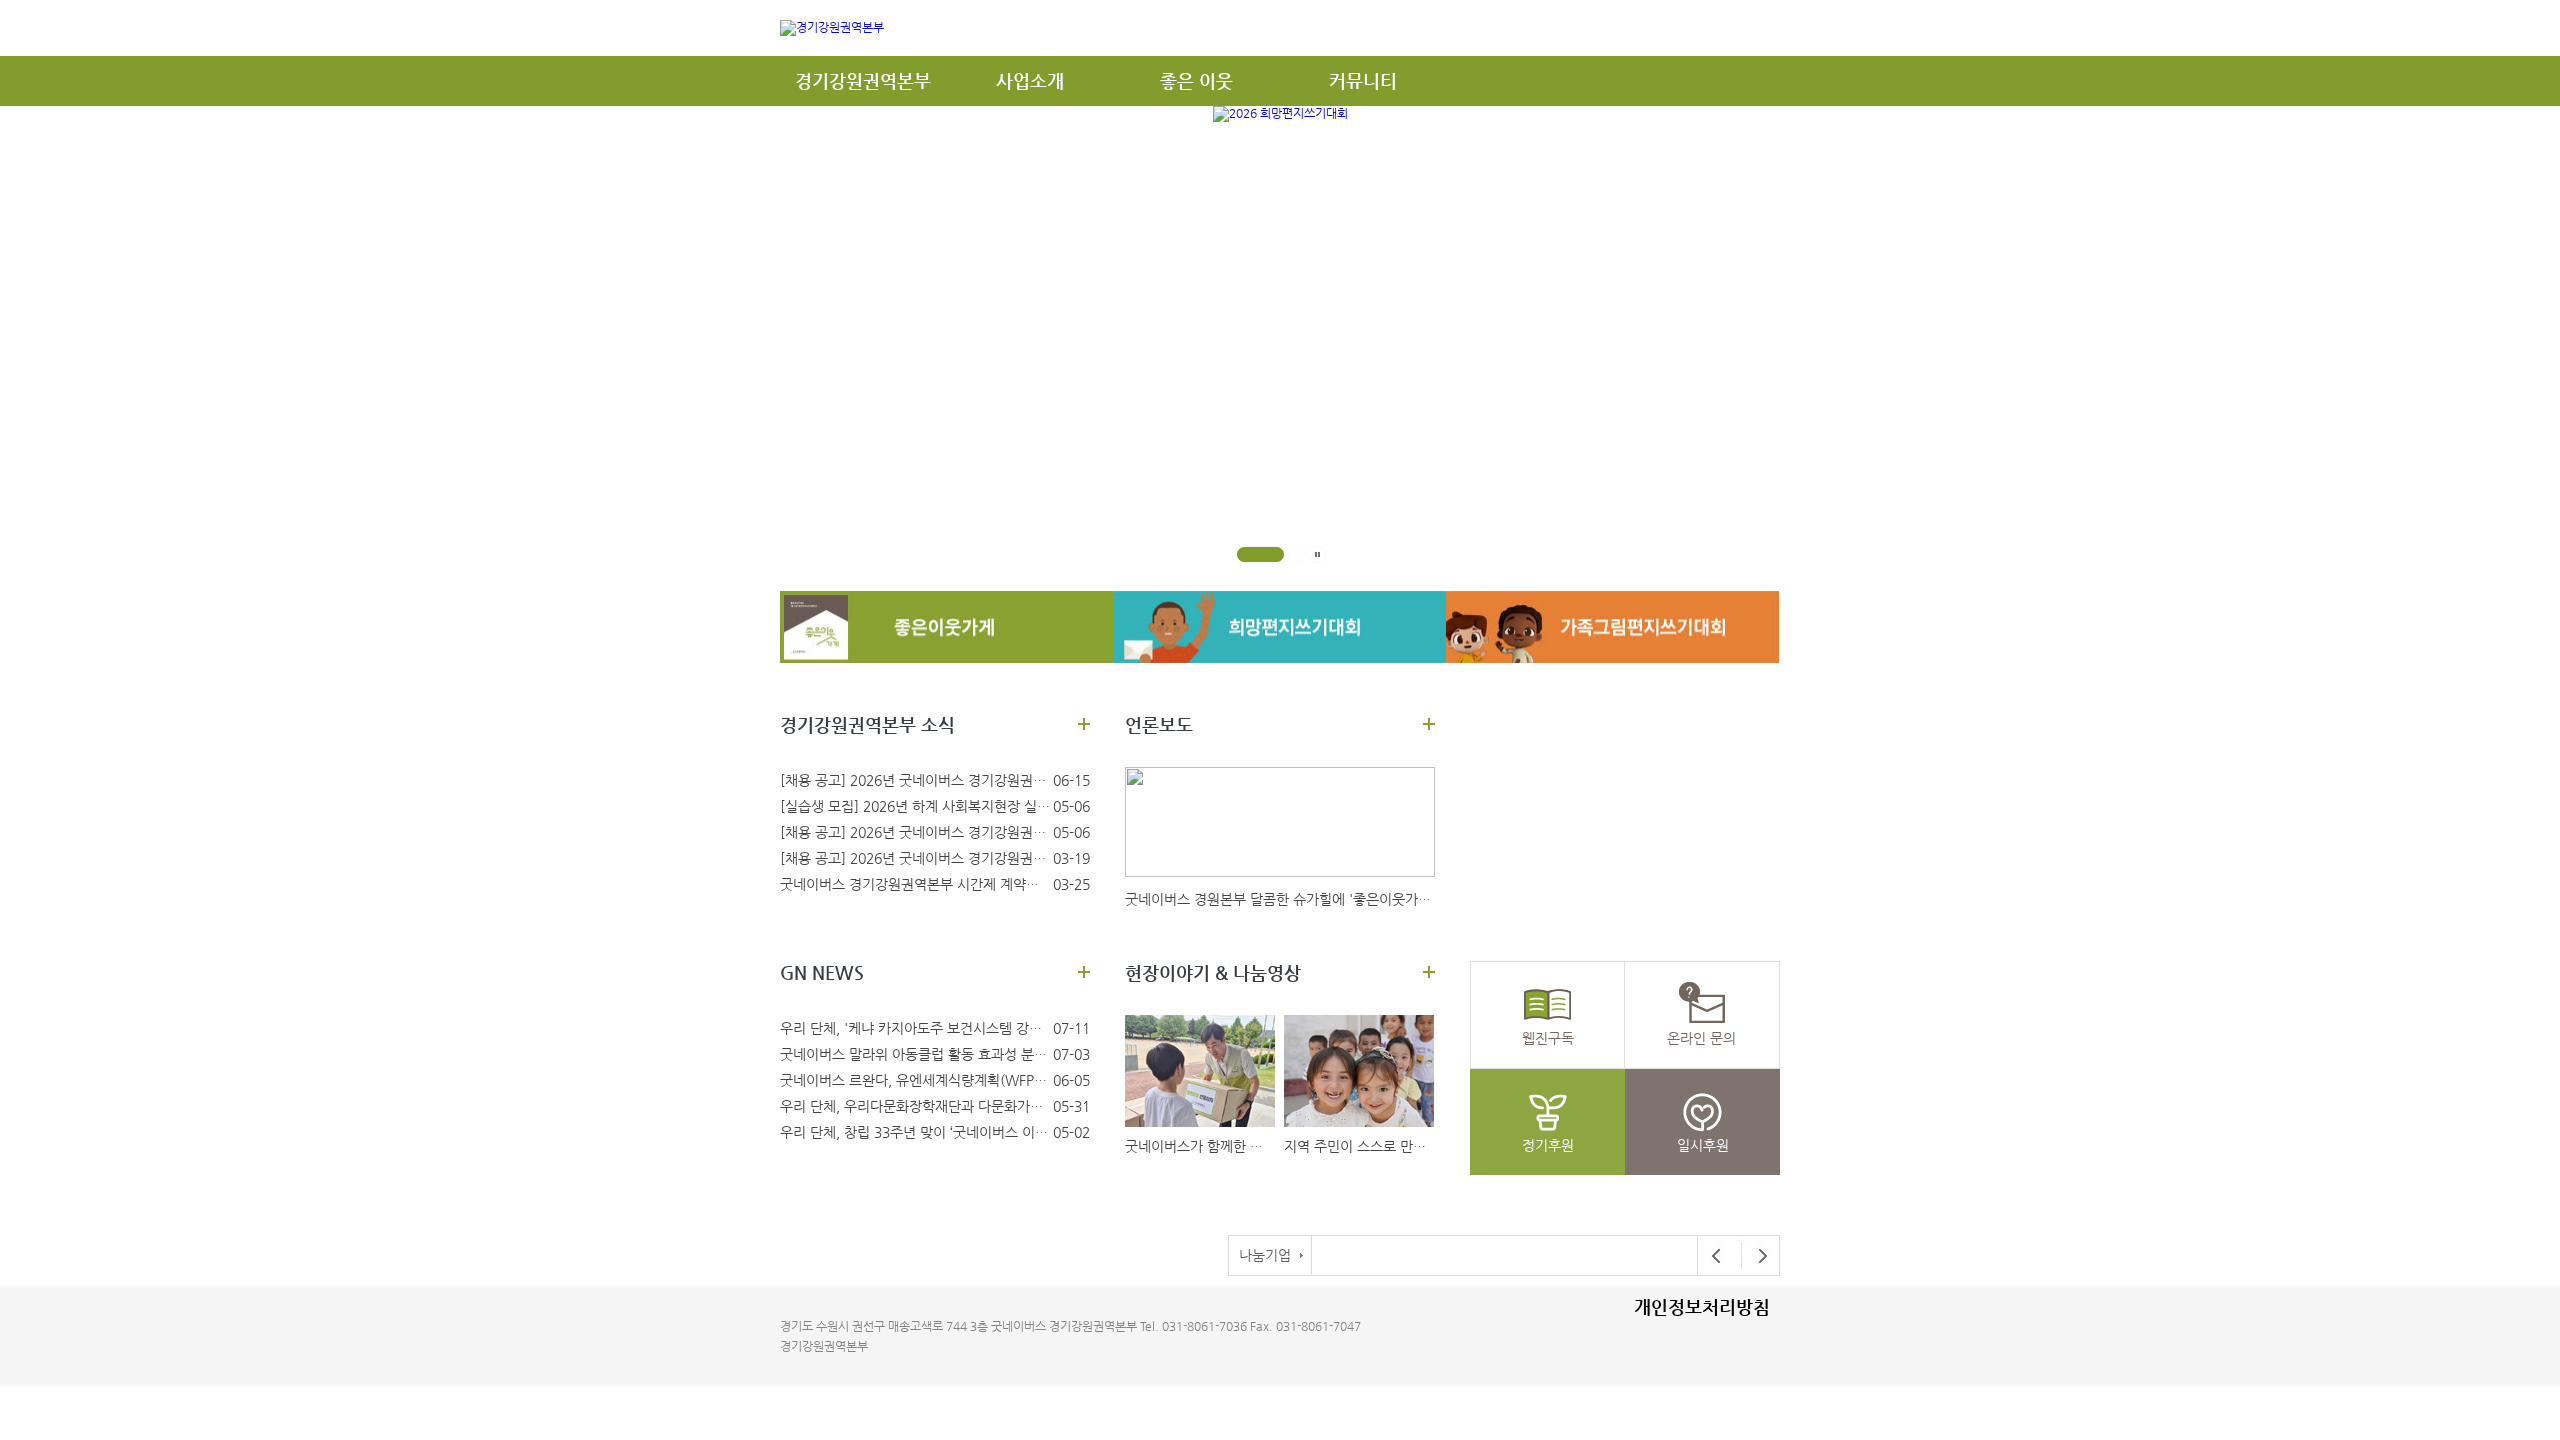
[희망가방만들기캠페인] (946, 627)
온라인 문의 (1701, 1038)
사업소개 (1030, 80)
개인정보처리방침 (1702, 1306)
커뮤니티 (1363, 80)
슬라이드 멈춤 (1318, 555)
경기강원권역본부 (863, 80)
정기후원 (1548, 1145)
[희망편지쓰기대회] (1279, 627)
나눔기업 (1265, 1255)
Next (1757, 1256)
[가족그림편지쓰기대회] (1612, 627)
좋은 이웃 (1196, 80)
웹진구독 (1548, 1038)
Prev (1717, 1256)
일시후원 (1703, 1145)
